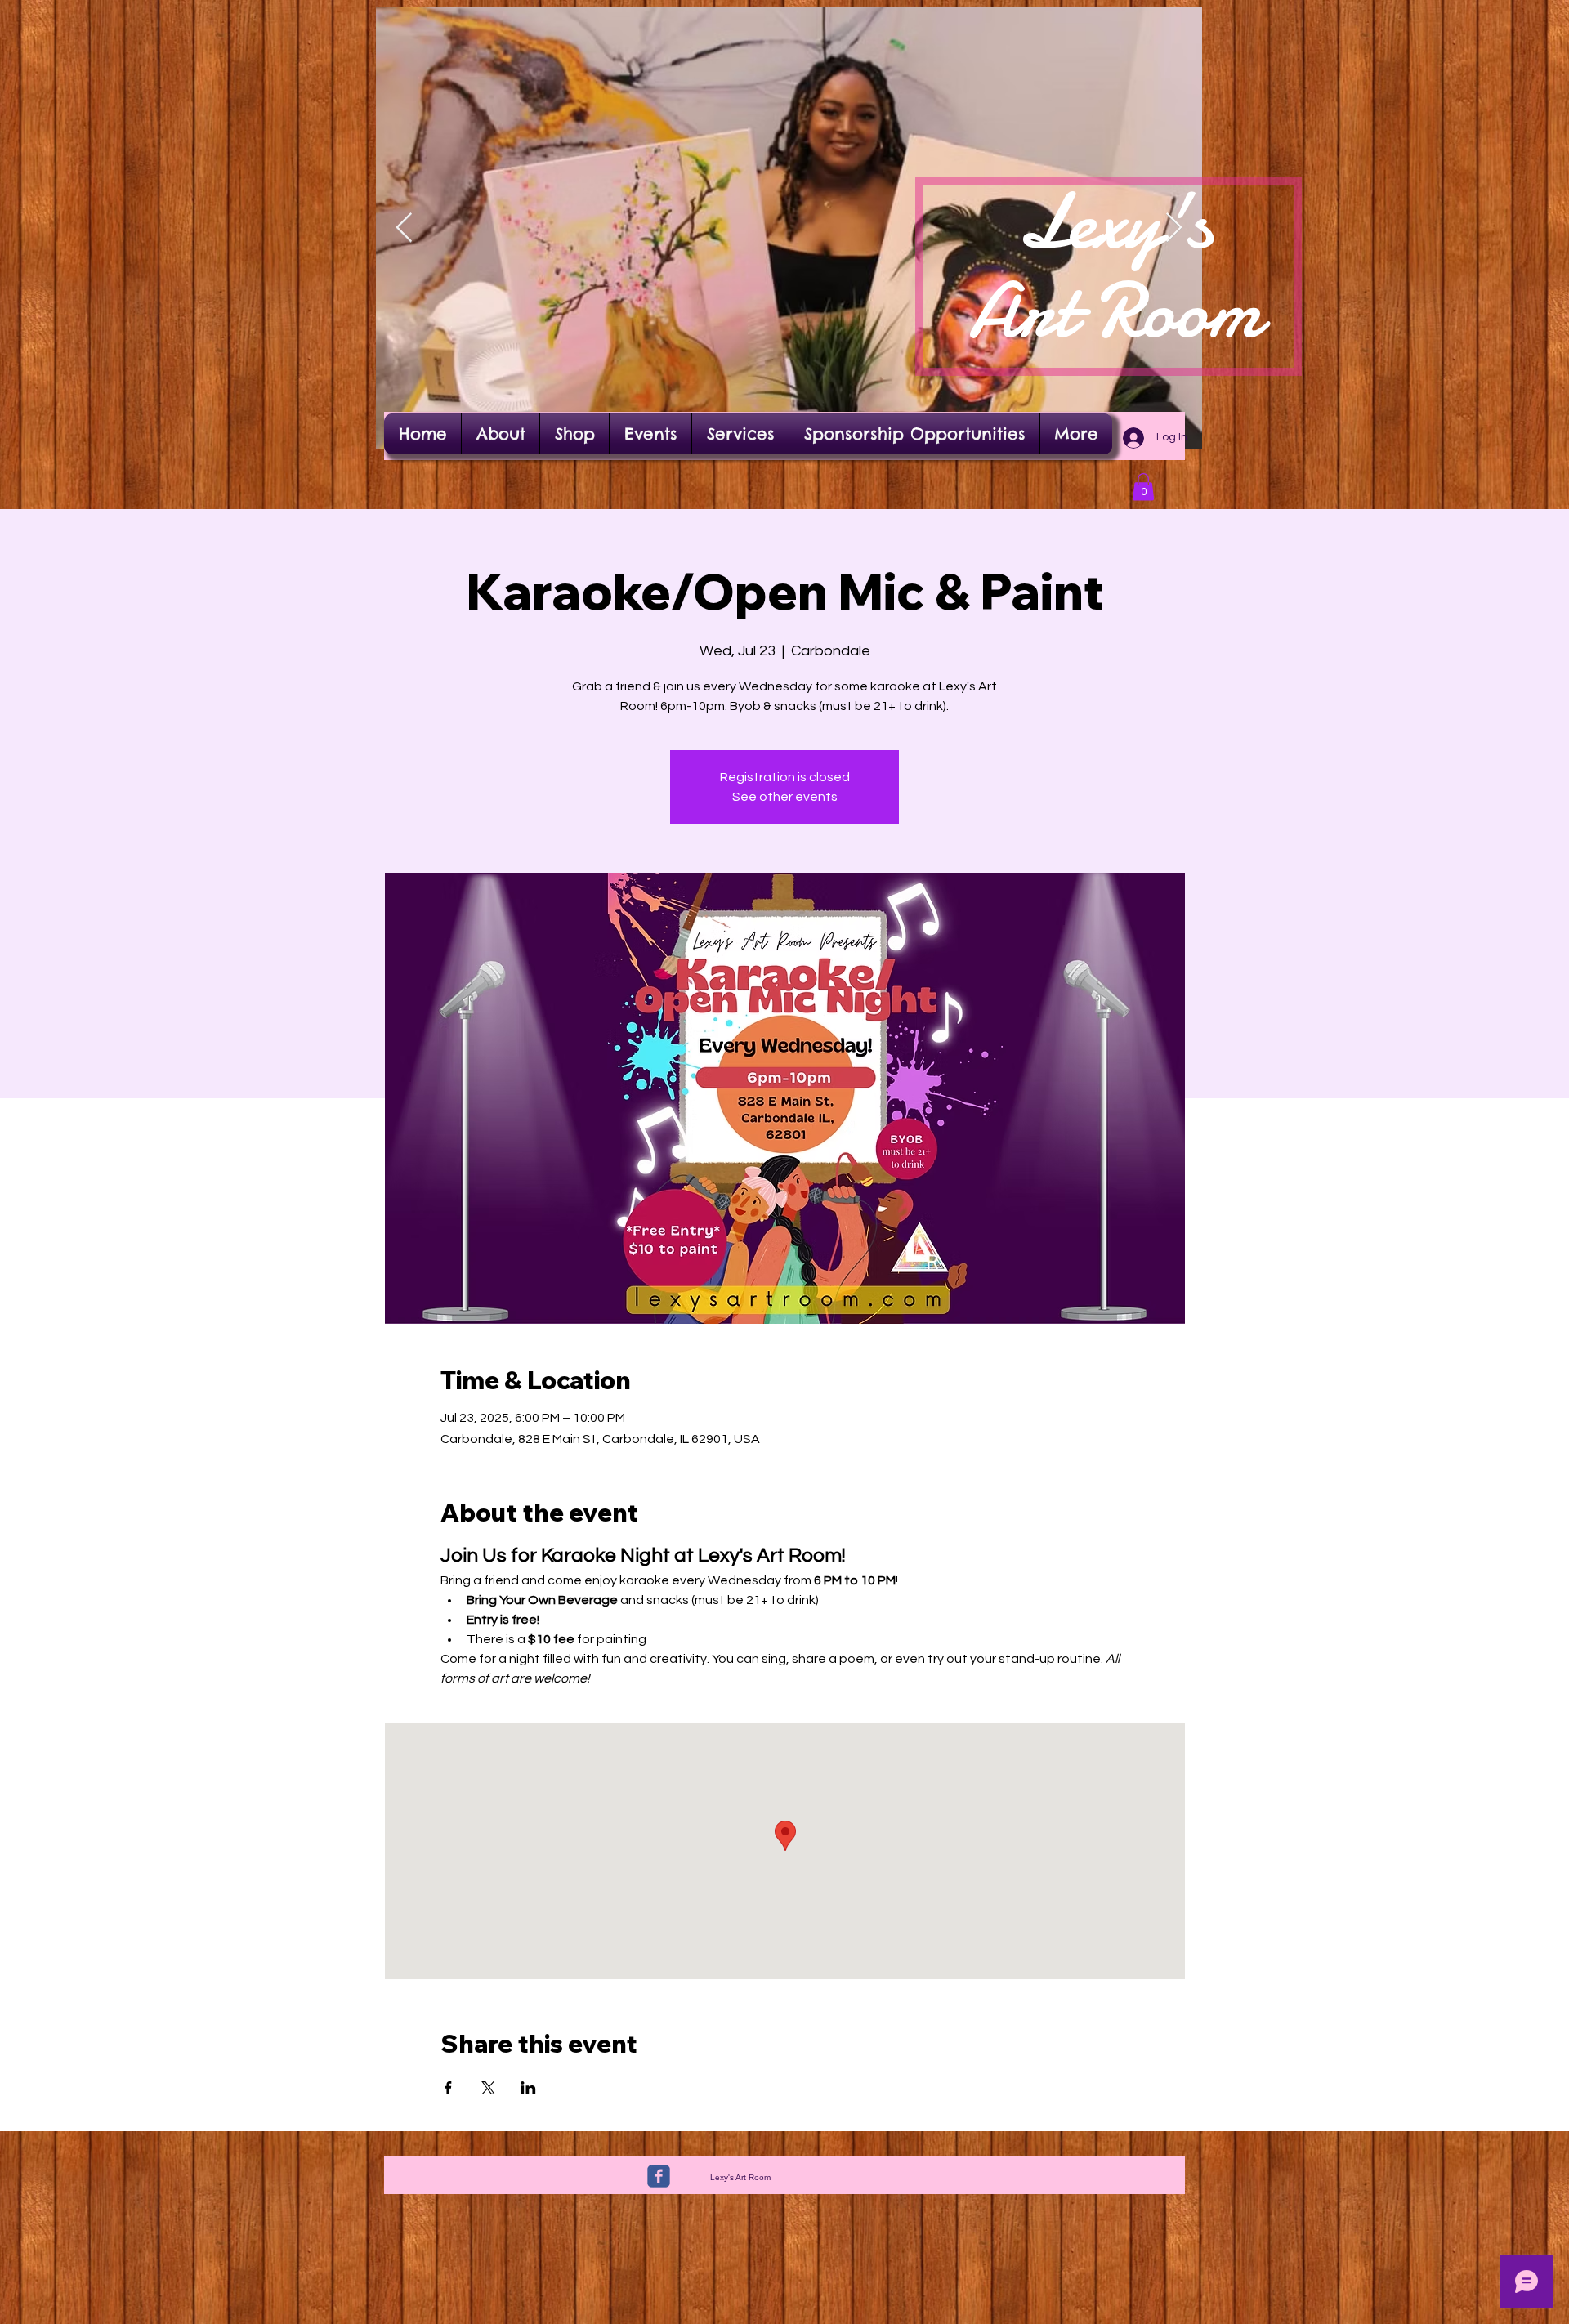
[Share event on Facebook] (448, 2088)
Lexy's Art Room (1115, 266)
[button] (1143, 487)
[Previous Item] (404, 228)
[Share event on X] (488, 2088)
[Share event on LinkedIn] (528, 2088)
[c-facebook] (659, 2176)
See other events (785, 797)
